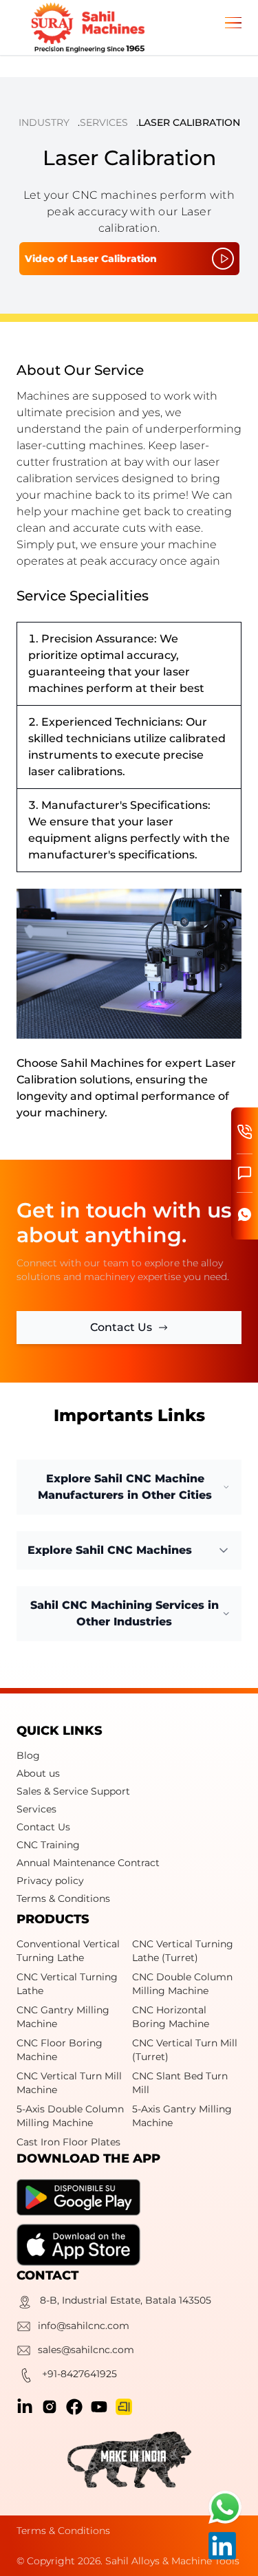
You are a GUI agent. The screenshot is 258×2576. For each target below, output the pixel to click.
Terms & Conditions (63, 1898)
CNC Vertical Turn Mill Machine (69, 2083)
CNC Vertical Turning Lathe (67, 1984)
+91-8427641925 (79, 2374)
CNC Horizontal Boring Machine (171, 2017)
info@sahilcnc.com (84, 2326)
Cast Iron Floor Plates (68, 2142)
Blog (28, 1755)
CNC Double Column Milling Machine (182, 1984)
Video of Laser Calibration (91, 259)
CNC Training (48, 1845)
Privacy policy (50, 1881)
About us (38, 1773)
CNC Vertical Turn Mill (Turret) (185, 2050)
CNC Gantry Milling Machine (63, 2017)
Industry (44, 122)
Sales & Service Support (73, 1791)
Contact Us (43, 1827)
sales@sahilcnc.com (86, 2350)
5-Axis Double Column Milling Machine (70, 2116)
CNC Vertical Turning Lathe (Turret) (183, 1951)
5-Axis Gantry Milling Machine (182, 2116)
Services (104, 122)
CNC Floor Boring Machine (60, 2050)
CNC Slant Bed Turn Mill (180, 2083)
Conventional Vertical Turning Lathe (68, 1951)
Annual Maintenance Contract (88, 1863)
